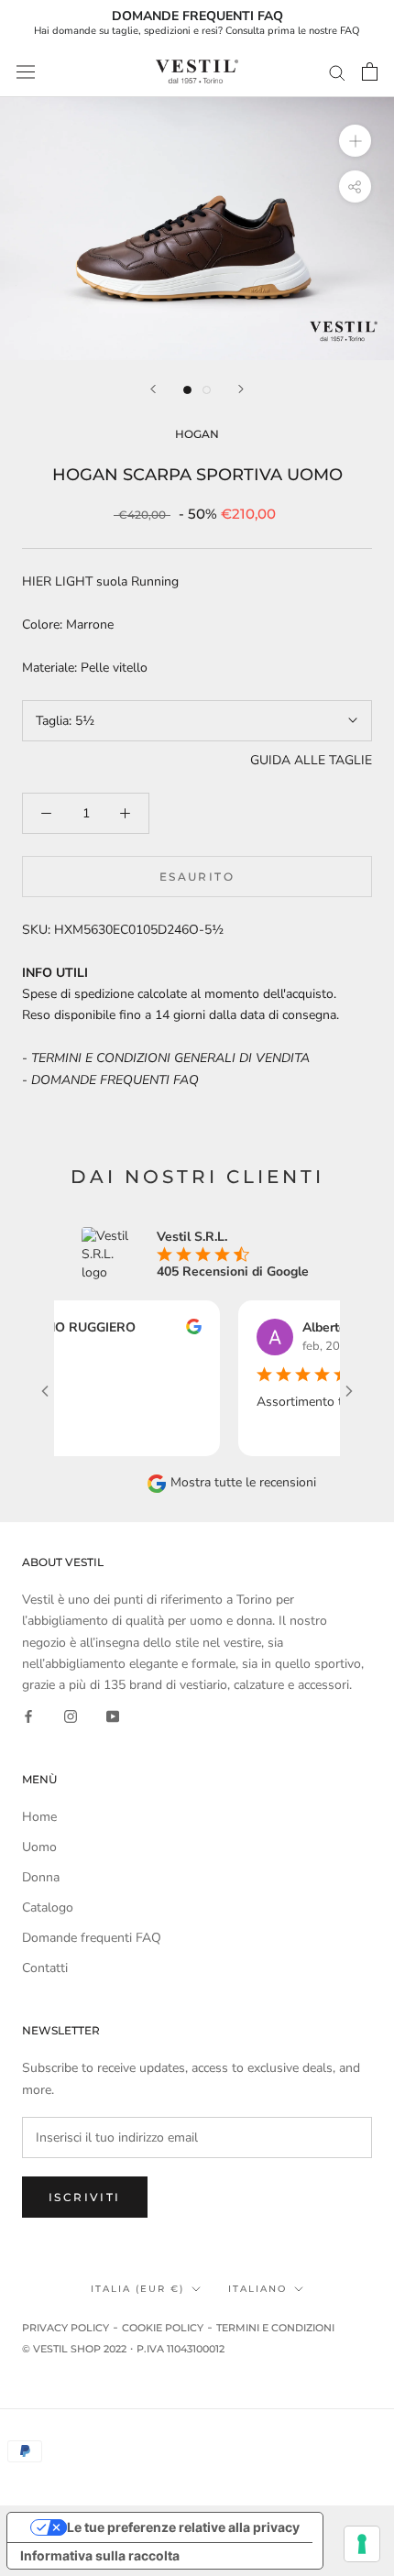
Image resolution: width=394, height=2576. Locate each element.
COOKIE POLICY (163, 2328)
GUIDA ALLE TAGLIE (311, 760)
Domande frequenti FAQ (92, 1938)
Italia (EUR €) (137, 2289)
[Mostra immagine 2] (207, 390)
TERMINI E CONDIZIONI (275, 2328)
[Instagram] (71, 1716)
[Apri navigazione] (26, 72)
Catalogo (48, 1907)
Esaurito (197, 877)
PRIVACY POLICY (66, 2328)
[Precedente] (153, 389)
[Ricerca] (337, 72)
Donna (41, 1877)
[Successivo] (241, 389)
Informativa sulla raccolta (100, 2555)
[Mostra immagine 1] (187, 390)
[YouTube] (113, 1716)
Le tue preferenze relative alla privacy (183, 2527)
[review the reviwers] (177, 1330)
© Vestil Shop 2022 (74, 2349)
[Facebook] (28, 1716)
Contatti (45, 1968)
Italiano (257, 2289)
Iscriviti (85, 2197)
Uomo (39, 1847)
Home (39, 1817)
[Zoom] (355, 141)
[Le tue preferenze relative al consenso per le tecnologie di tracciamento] (362, 2544)
